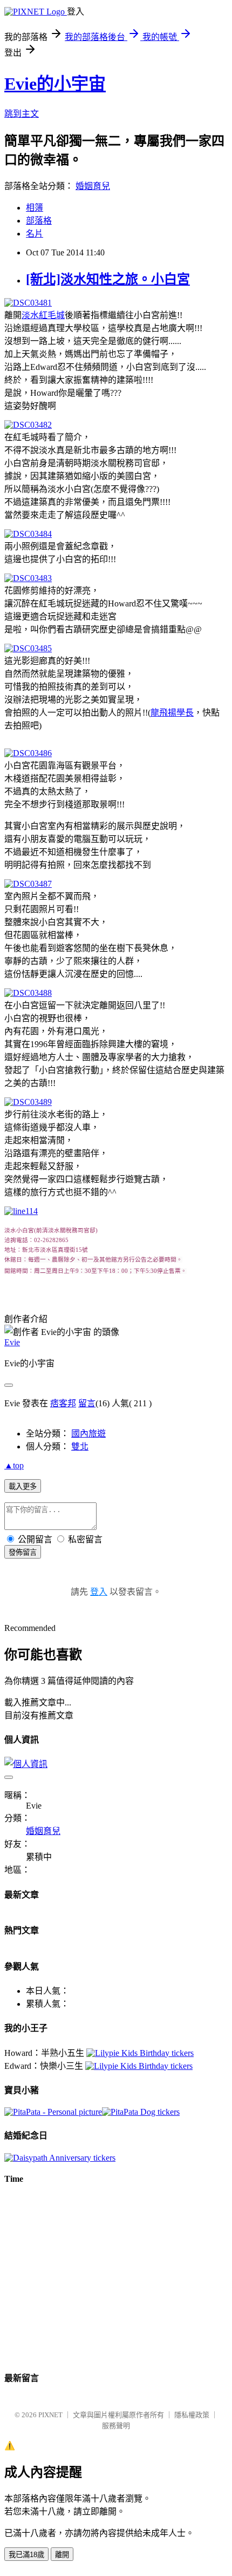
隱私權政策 (192, 2415)
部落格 (39, 221)
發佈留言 (23, 1552)
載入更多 (23, 1486)
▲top (14, 1465)
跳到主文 (22, 114)
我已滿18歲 (26, 2555)
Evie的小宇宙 (55, 84)
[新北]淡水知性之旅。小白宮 (108, 279)
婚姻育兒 (93, 186)
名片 (35, 234)
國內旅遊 (88, 1434)
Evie (12, 1342)
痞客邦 (63, 1403)
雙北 (80, 1447)
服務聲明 (116, 2426)
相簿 (35, 208)
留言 (87, 1403)
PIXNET (50, 2415)
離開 (62, 2555)
